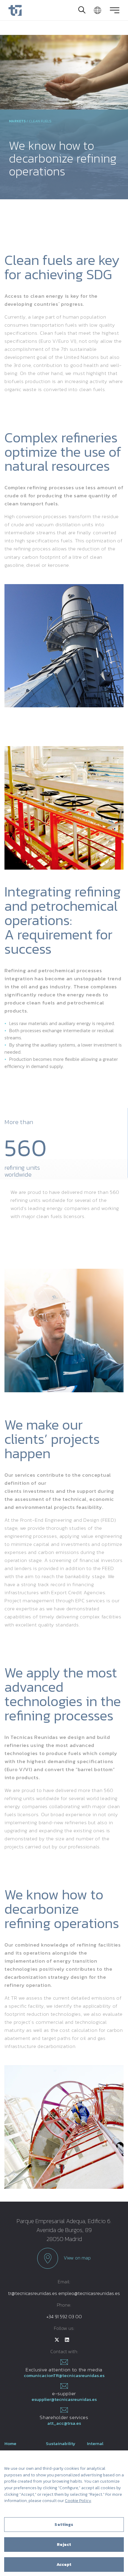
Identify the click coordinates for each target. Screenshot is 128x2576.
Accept (64, 2565)
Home (10, 2443)
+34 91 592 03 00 (64, 2316)
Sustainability (61, 2443)
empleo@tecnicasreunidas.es (89, 2293)
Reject (64, 2545)
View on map (77, 2258)
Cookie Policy (78, 2501)
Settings (64, 2525)
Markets (17, 121)
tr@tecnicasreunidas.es (33, 2293)
